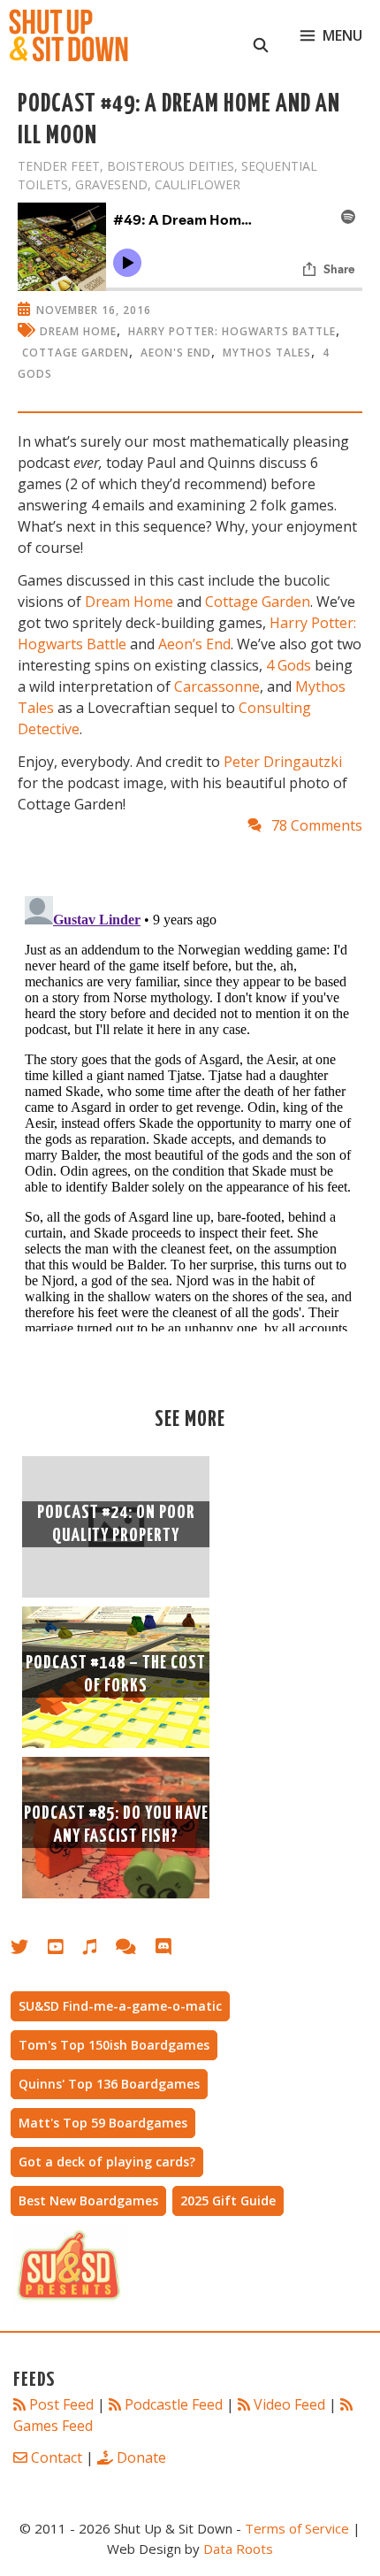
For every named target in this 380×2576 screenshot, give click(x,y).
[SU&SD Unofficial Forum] (135, 1950)
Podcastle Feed (174, 2404)
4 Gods (289, 665)
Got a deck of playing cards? (107, 2162)
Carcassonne (217, 686)
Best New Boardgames (88, 2200)
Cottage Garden (76, 353)
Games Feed (53, 2426)
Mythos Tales (267, 353)
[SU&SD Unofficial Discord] (172, 1950)
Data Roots (238, 2549)
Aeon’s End (194, 644)
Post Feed (61, 2404)
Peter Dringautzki (283, 762)
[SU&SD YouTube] (65, 1950)
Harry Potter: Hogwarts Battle (232, 331)
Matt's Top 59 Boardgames (103, 2123)
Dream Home (78, 331)
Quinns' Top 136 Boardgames (109, 2084)
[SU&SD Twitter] (29, 1950)
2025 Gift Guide (228, 2200)
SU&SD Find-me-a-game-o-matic (120, 2006)
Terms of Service (297, 2528)
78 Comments (317, 825)
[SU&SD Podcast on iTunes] (99, 1950)
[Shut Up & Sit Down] (68, 35)
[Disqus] (190, 1110)
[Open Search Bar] (261, 35)
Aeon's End (176, 353)
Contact (57, 2457)
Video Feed (289, 2404)
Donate (141, 2457)
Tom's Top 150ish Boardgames (114, 2045)
